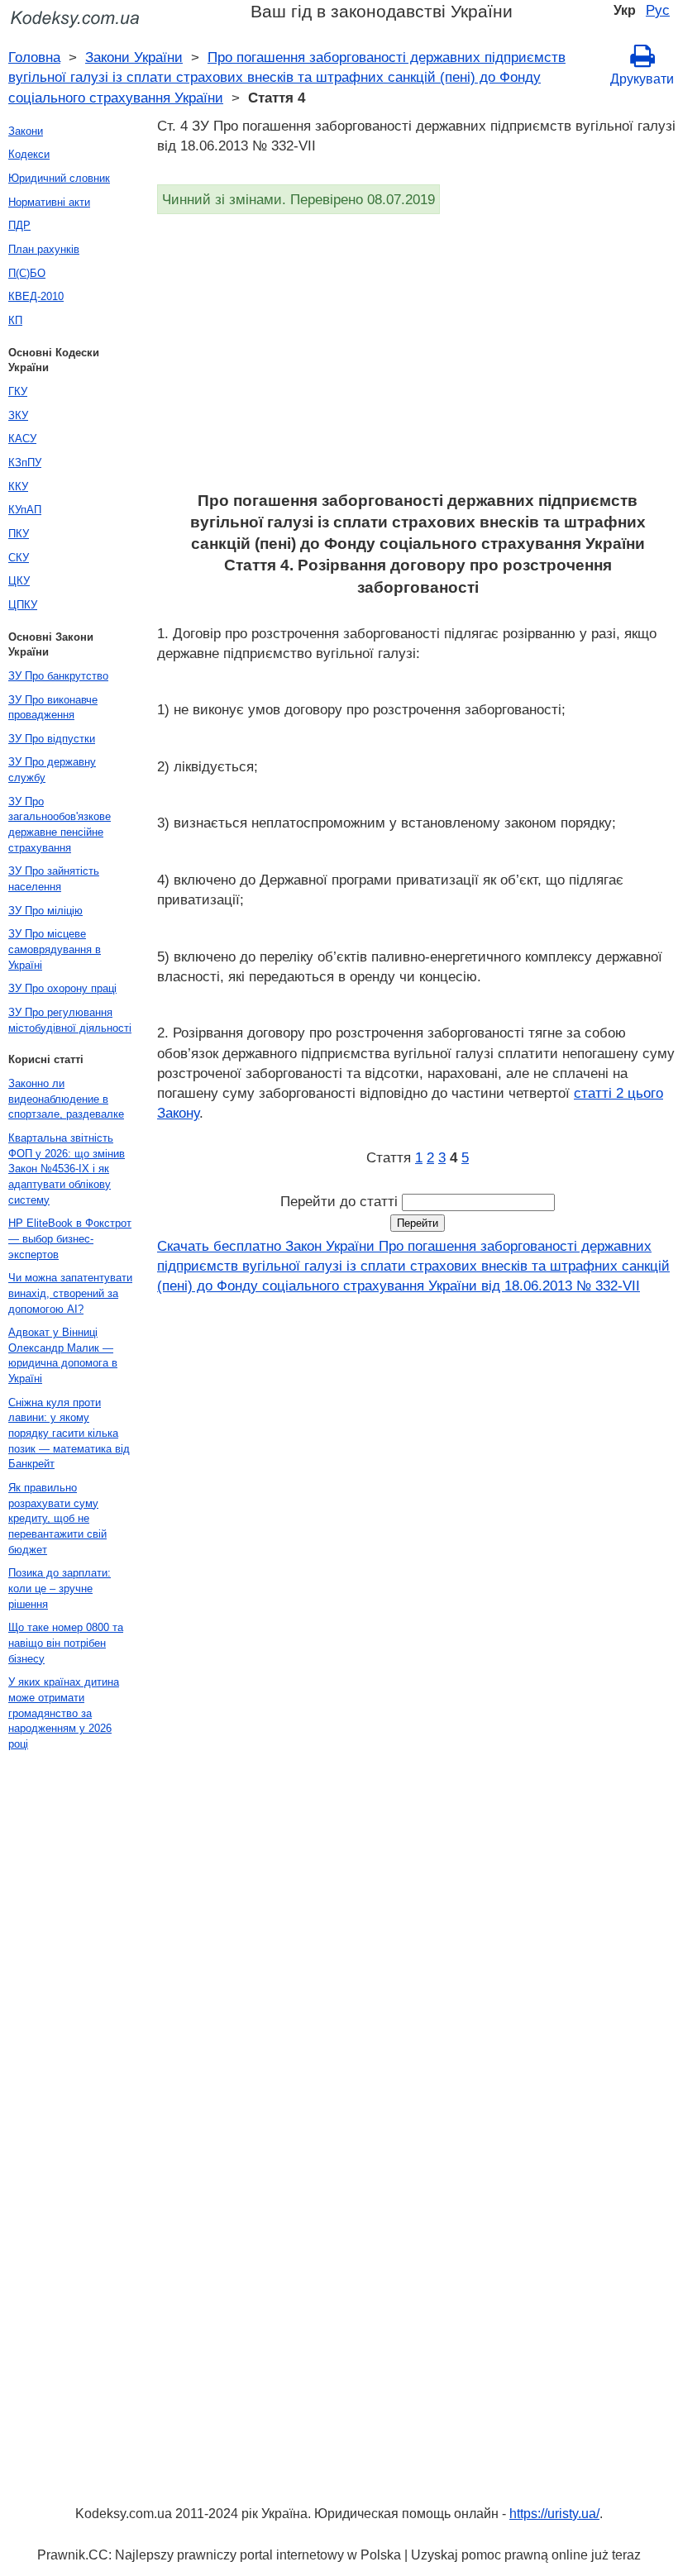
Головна (34, 57)
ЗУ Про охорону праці (62, 988)
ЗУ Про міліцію (45, 911)
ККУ (18, 487)
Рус (658, 10)
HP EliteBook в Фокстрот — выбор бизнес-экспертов (70, 1238)
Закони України (134, 57)
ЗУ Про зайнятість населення (54, 879)
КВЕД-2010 (36, 296)
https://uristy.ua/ (554, 2514)
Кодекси (29, 154)
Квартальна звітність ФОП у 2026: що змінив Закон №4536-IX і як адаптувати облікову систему (67, 1169)
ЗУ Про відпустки (52, 739)
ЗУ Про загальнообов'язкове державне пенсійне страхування (60, 825)
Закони (26, 131)
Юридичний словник (59, 178)
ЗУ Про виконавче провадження (53, 708)
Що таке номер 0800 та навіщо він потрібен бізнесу (66, 1643)
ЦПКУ (23, 605)
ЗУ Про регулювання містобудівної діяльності (70, 1020)
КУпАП (25, 510)
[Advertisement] (418, 358)
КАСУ (22, 439)
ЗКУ (18, 415)
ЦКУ (19, 581)
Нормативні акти (49, 202)
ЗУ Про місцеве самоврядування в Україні (55, 949)
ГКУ (18, 391)
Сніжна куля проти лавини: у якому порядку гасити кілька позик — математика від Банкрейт (69, 1433)
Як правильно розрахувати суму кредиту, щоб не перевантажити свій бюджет (57, 1519)
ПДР (19, 225)
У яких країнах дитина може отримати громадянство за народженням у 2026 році (64, 1713)
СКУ (19, 558)
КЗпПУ (25, 463)
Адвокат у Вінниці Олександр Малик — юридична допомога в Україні (63, 1355)
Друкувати (642, 79)
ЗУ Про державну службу (52, 770)
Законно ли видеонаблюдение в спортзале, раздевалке (66, 1099)
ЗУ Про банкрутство (58, 676)
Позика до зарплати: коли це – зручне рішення (60, 1588)
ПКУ (19, 534)
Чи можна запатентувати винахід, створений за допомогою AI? (70, 1293)
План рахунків (44, 249)
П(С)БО (27, 273)
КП (15, 320)
